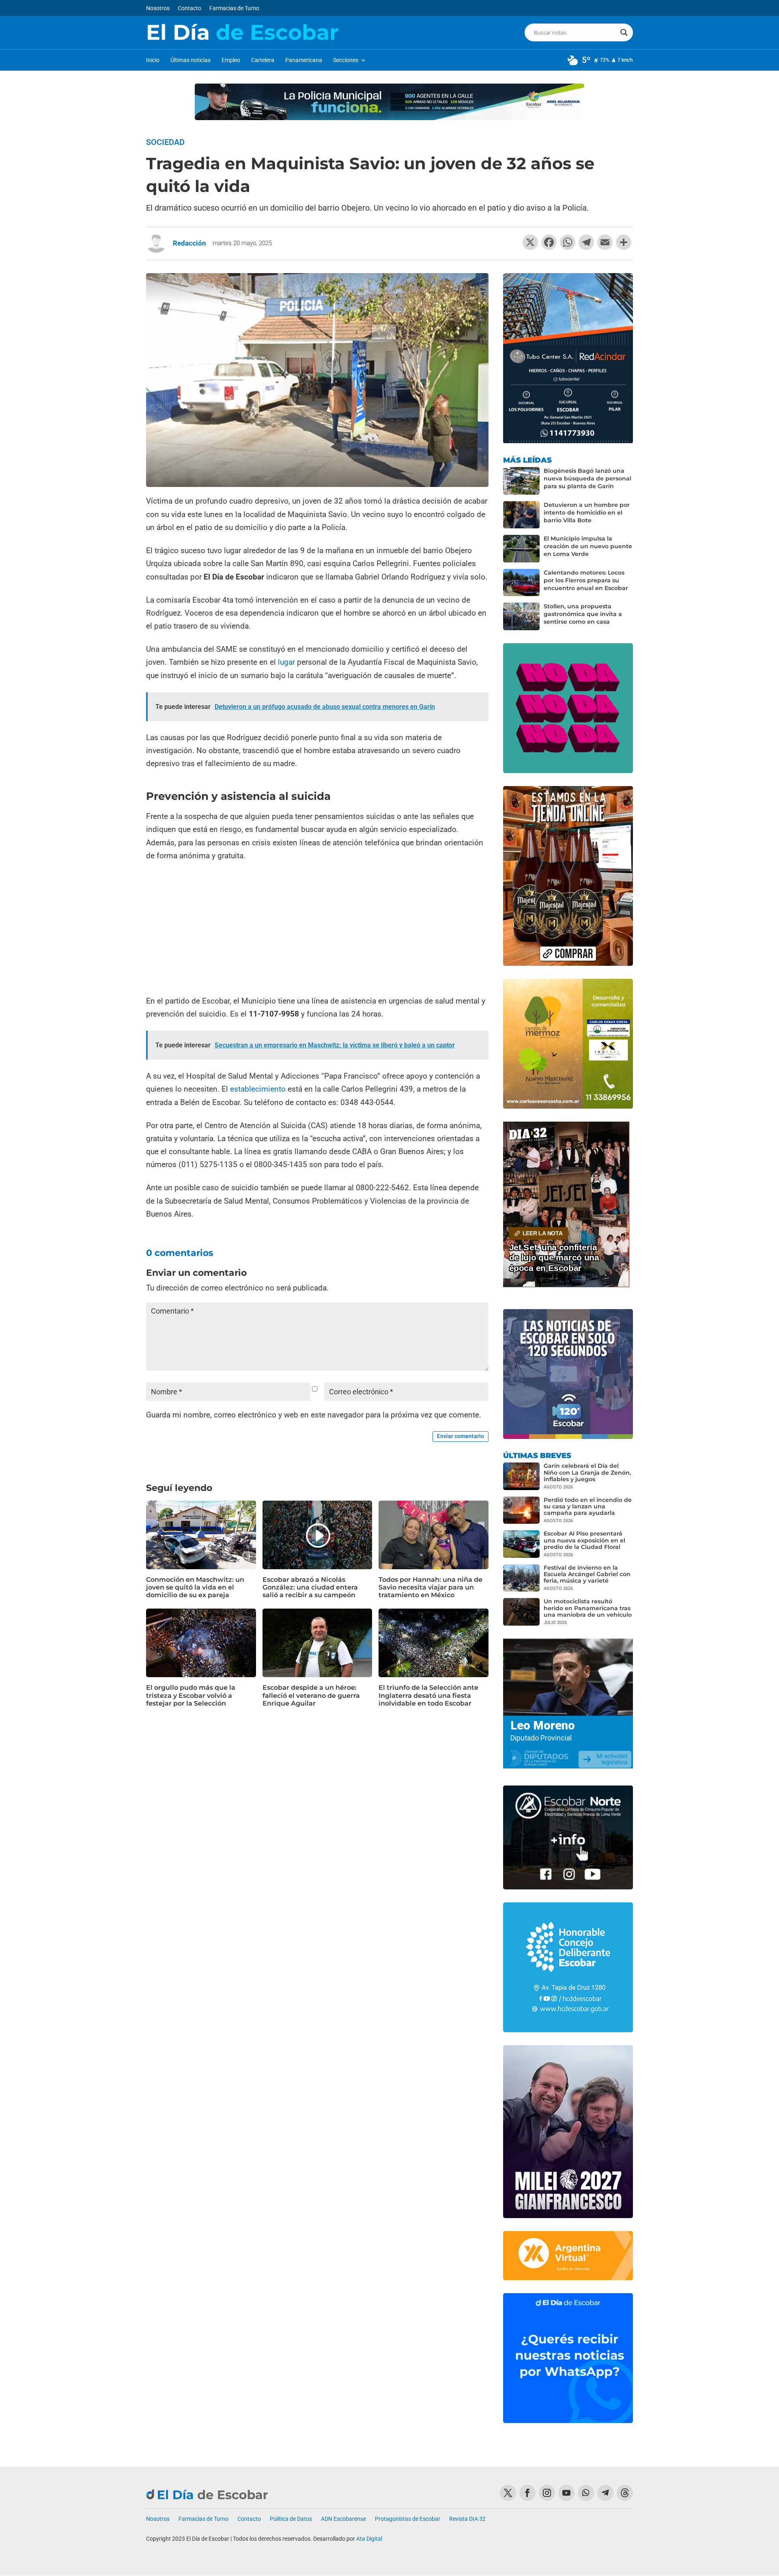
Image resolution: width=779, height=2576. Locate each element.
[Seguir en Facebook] (527, 2493)
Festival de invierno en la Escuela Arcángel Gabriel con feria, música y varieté (587, 1574)
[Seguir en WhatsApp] (586, 2493)
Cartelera (263, 60)
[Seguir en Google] (625, 2493)
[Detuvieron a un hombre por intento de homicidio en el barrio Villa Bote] (521, 515)
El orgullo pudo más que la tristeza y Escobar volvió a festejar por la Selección (191, 1695)
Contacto (189, 8)
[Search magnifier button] (624, 32)
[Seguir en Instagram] (547, 2493)
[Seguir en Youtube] (566, 2493)
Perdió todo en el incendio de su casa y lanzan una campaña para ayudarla (588, 1506)
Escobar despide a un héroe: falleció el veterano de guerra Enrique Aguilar (311, 1695)
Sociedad (165, 142)
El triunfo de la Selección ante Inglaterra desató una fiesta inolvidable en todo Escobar (428, 1695)
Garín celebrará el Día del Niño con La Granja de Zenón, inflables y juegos (587, 1472)
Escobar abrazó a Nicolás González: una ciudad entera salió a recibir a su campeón (310, 1587)
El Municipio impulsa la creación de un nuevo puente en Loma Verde (588, 546)
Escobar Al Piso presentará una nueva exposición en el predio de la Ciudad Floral (584, 1540)
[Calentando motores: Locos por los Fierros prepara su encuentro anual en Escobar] (521, 583)
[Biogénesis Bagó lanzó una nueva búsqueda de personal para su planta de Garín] (521, 481)
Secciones (346, 60)
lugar (286, 662)
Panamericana (304, 60)
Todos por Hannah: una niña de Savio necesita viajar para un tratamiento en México (430, 1587)
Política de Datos (291, 2519)
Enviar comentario (461, 1436)
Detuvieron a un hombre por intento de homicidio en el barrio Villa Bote (587, 513)
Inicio (153, 60)
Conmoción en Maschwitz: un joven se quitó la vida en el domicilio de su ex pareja (195, 1587)
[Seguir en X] (508, 2493)
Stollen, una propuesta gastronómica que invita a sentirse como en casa (583, 614)
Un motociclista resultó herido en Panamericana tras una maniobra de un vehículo (588, 1608)
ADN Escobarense (343, 2519)
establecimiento (259, 1089)
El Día (242, 32)
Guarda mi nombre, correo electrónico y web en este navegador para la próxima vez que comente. (314, 1415)
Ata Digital (369, 2539)
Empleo (231, 60)
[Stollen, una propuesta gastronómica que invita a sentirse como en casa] (521, 616)
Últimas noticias (190, 60)
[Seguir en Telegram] (605, 2493)
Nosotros (158, 8)
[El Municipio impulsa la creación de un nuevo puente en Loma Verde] (521, 549)
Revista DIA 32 (467, 2519)
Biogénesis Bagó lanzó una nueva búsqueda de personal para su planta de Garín (587, 478)
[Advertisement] (317, 929)
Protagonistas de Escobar (408, 2519)
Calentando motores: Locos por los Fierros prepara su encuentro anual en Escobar (586, 580)
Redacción (189, 243)
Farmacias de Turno (234, 8)
